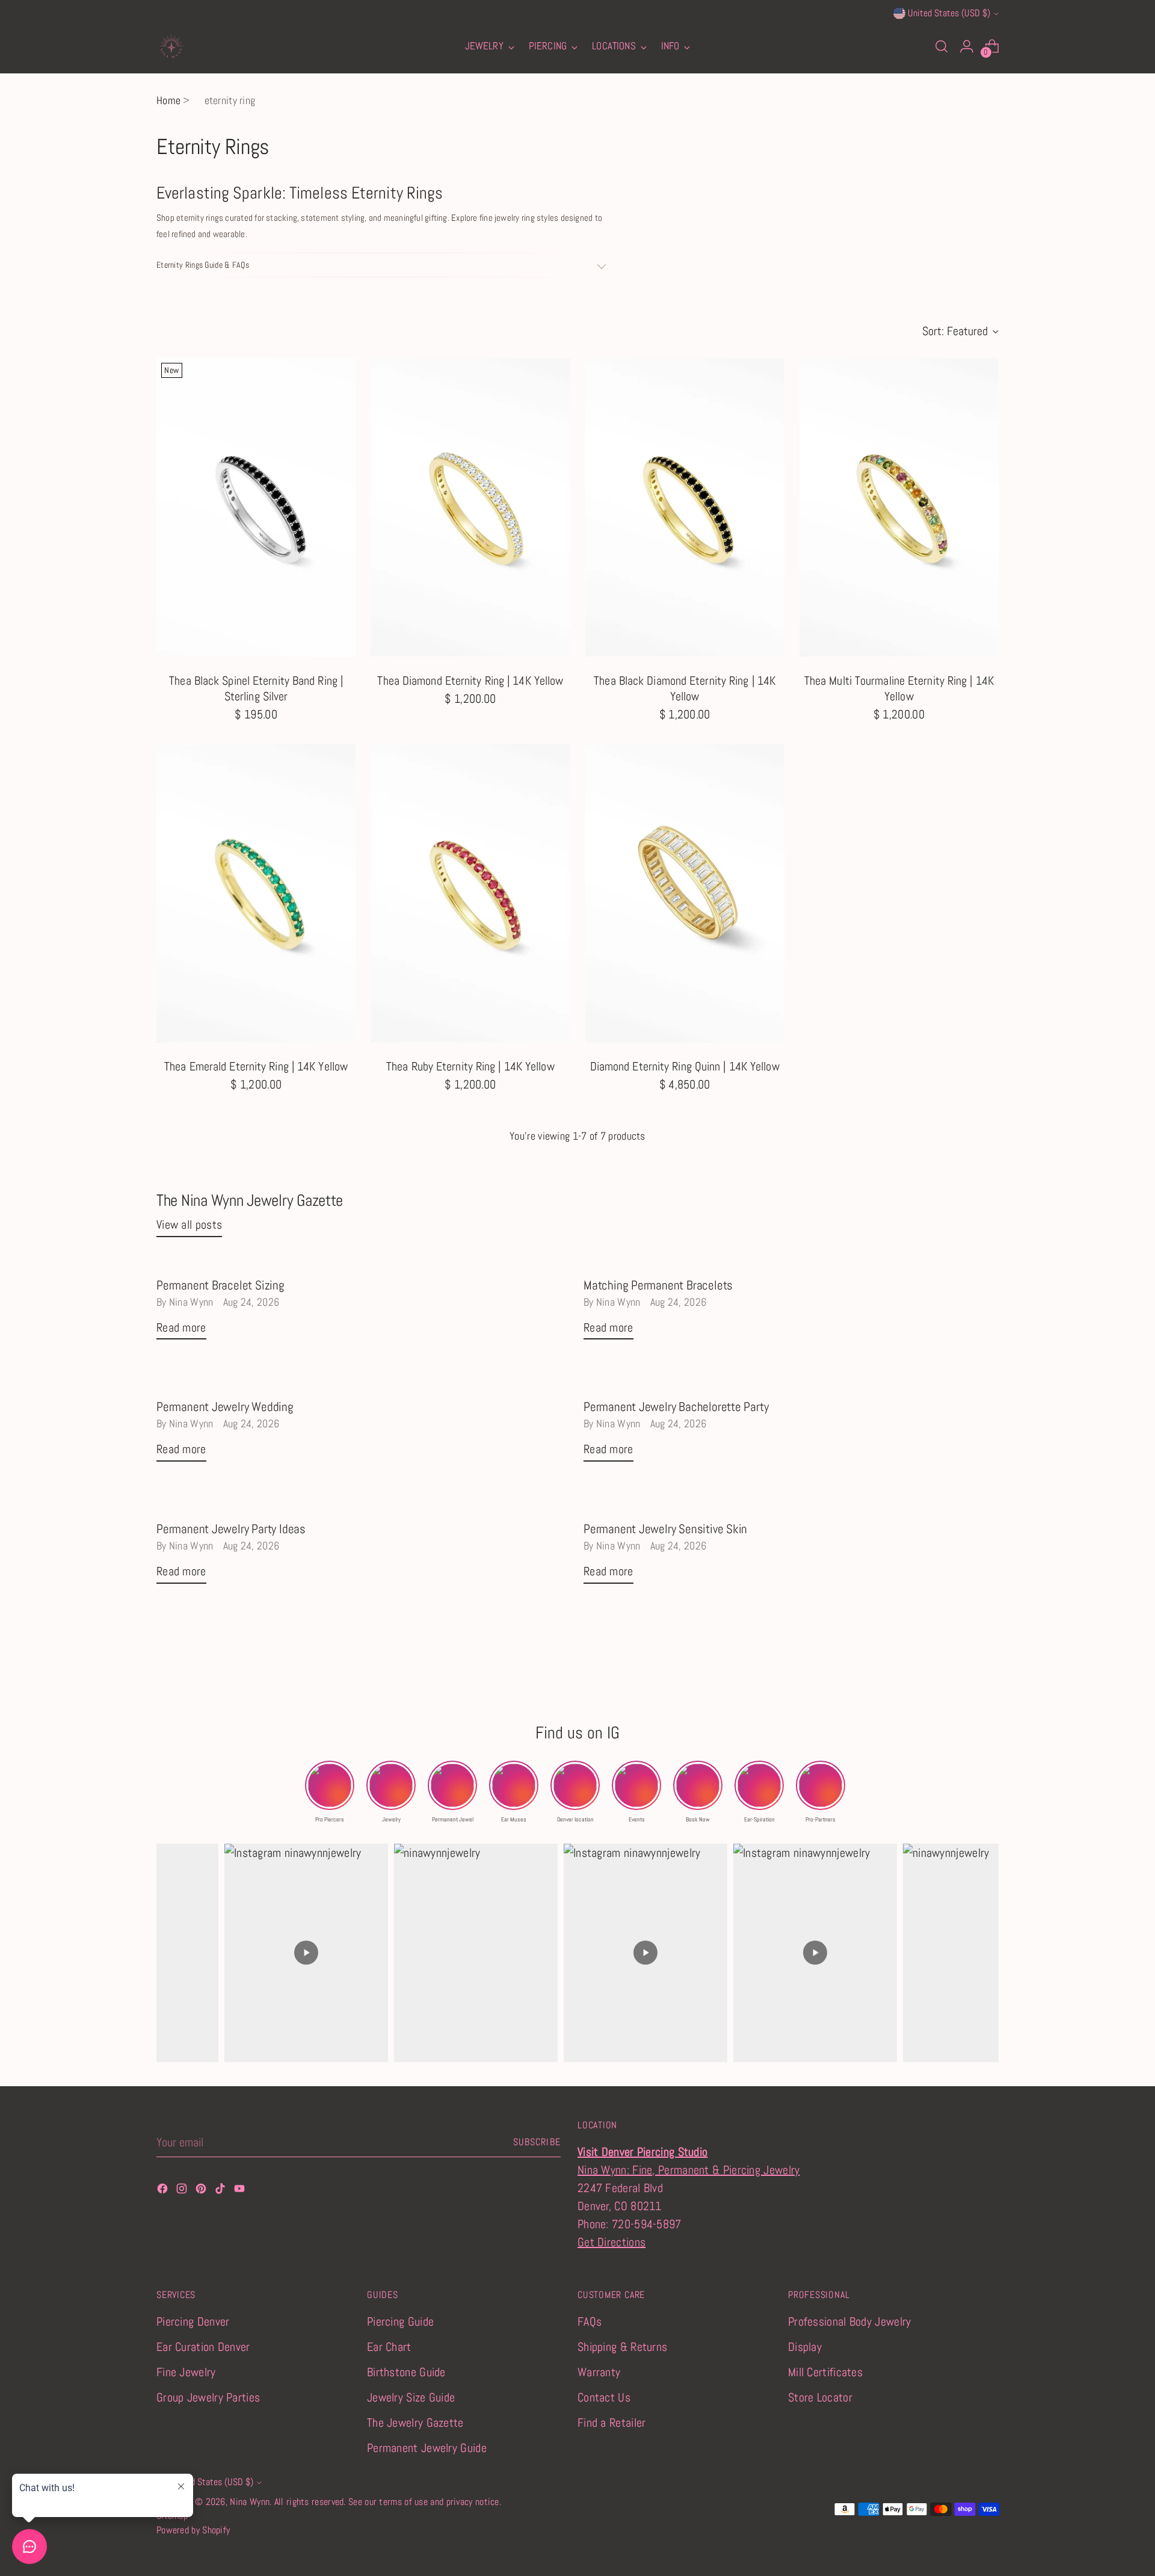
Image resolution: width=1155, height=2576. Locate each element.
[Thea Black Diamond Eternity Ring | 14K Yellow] (685, 508)
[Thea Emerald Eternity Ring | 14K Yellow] (256, 893)
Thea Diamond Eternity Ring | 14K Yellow (470, 681)
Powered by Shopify (193, 2530)
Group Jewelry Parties (208, 2397)
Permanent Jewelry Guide (427, 2448)
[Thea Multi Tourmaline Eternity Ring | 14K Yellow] (899, 508)
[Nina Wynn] (171, 46)
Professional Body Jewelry (850, 2321)
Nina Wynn (250, 2502)
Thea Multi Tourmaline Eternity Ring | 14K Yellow (899, 688)
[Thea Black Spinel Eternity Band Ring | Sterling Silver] (256, 508)
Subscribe (537, 2142)
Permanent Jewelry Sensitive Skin (665, 1529)
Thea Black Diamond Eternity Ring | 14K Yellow (685, 688)
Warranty (599, 2372)
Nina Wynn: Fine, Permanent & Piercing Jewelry (689, 2170)
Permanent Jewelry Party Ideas (231, 1529)
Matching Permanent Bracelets (658, 1285)
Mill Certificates (825, 2372)
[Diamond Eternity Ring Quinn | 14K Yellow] (685, 893)
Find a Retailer (612, 2423)
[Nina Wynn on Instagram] (183, 2190)
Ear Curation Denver (203, 2347)
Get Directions (611, 2242)
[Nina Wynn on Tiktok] (221, 2190)
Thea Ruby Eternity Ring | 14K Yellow (470, 1066)
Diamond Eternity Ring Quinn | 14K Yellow (685, 1066)
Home (168, 100)
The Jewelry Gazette (415, 2423)
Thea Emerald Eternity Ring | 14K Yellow (256, 1066)
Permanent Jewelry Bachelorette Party (676, 1407)
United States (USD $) (949, 13)
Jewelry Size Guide (411, 2397)
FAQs (590, 2321)
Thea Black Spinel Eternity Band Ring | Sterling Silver (256, 688)
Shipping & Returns (622, 2347)
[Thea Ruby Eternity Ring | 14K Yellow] (470, 893)
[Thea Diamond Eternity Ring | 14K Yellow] (470, 508)
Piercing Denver (193, 2321)
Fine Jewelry (186, 2372)
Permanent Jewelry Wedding (225, 1407)
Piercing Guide (400, 2321)
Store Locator (820, 2397)
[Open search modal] (941, 46)
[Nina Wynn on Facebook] (164, 2190)
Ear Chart (389, 2347)
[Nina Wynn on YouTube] (241, 2190)
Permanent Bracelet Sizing (220, 1285)
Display (805, 2347)
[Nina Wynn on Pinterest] (202, 2190)
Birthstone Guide (406, 2372)
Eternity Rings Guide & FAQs (203, 265)
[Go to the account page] (967, 46)
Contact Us (604, 2397)
